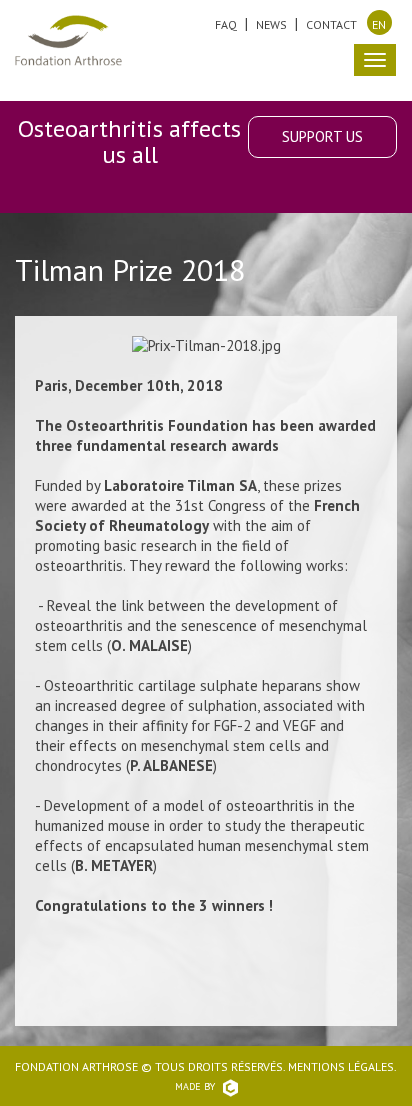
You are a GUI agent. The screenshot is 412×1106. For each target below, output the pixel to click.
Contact (331, 24)
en (379, 24)
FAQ (226, 24)
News (271, 24)
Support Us (322, 136)
